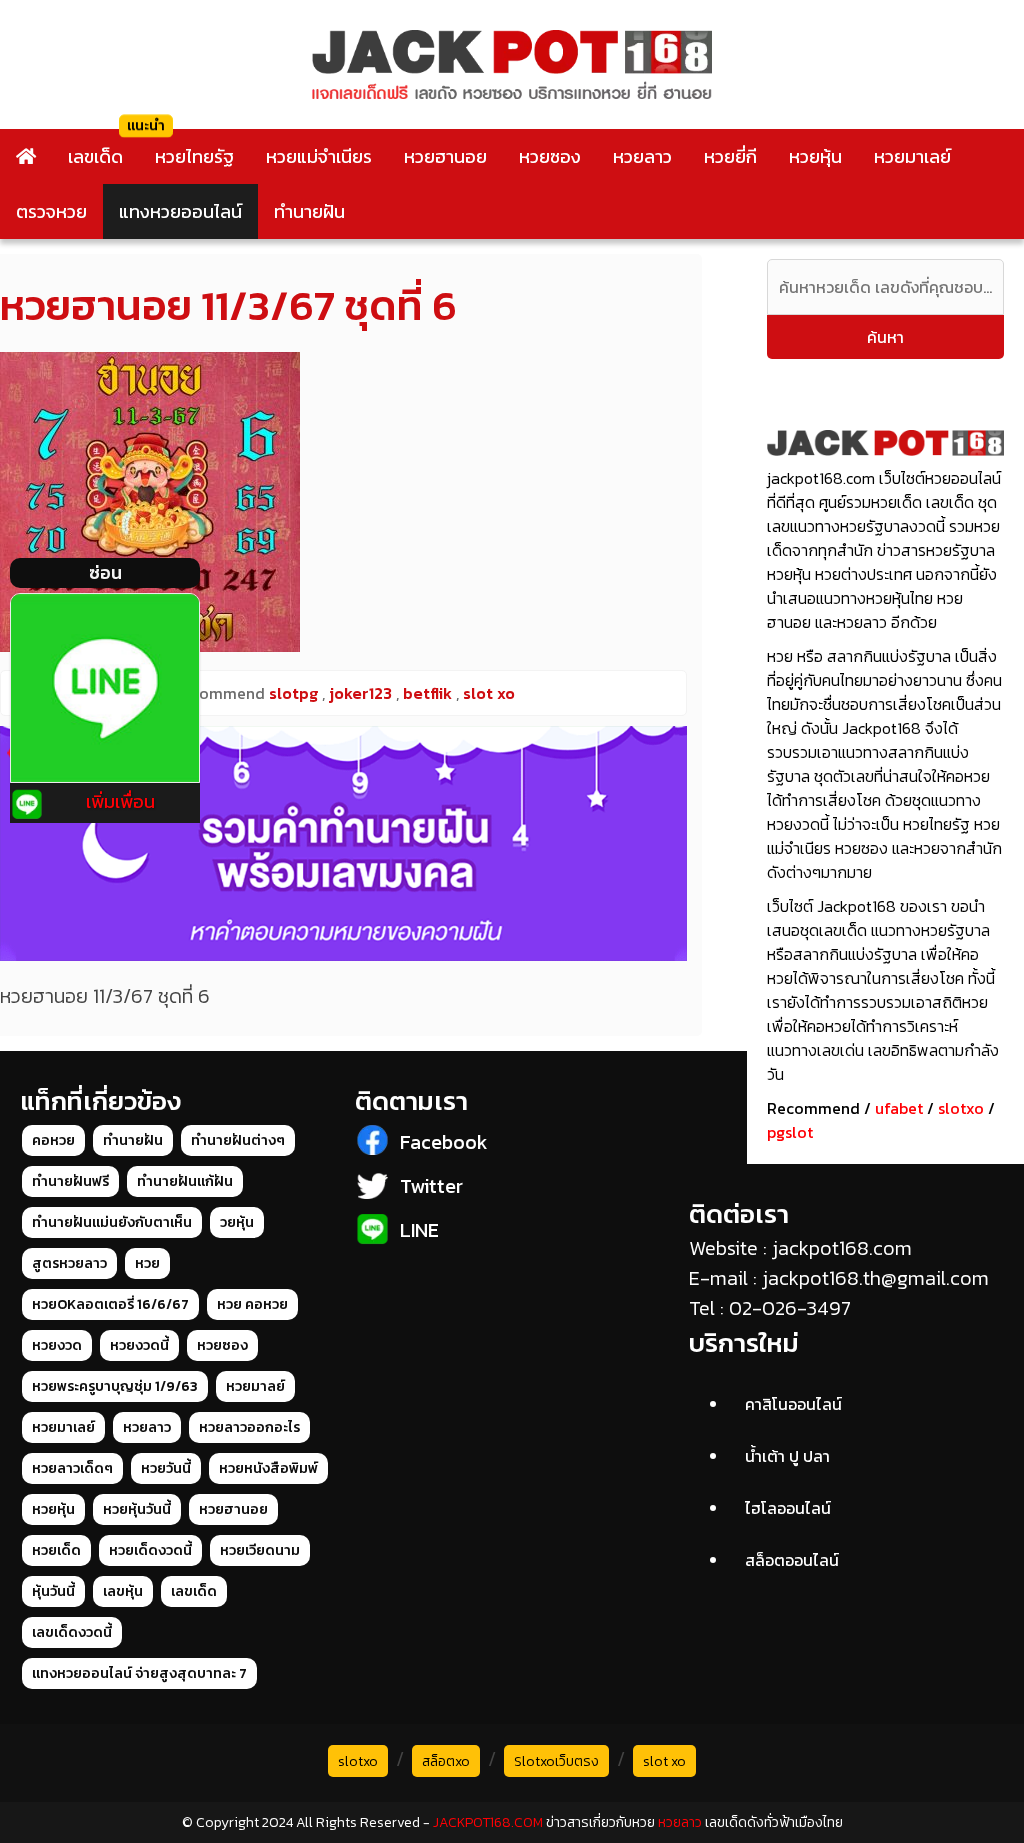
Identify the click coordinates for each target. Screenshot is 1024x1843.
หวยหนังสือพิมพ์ (268, 1468)
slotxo (961, 1108)
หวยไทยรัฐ (194, 156)
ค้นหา (885, 337)
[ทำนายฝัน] (343, 843)
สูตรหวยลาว (69, 1263)
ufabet (899, 1108)
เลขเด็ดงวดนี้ (72, 1632)
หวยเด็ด (56, 1550)
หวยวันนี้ (166, 1468)
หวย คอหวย (252, 1304)
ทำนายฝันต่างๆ (238, 1140)
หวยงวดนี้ (139, 1345)
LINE (419, 1230)
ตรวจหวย (51, 211)
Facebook (444, 1142)
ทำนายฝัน (309, 211)
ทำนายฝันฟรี (70, 1181)
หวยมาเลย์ (912, 156)
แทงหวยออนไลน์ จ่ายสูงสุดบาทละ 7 (139, 1673)
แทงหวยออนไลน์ (180, 211)
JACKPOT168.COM (488, 1822)
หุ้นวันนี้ (53, 1591)
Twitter (431, 1186)
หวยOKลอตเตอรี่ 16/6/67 (110, 1304)
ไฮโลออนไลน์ (788, 1508)
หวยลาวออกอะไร (249, 1427)
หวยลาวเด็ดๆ (72, 1468)
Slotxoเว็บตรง (556, 1761)
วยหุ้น (237, 1222)
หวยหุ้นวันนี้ (137, 1509)
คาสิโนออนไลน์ (793, 1404)
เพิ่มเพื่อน (120, 801)
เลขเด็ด (95, 156)
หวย (147, 1263)
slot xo (664, 1761)
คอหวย (53, 1140)
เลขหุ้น (123, 1591)
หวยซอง (550, 156)
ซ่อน (105, 572)
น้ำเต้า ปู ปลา (787, 1456)
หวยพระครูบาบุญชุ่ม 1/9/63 (115, 1386)
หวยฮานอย (445, 156)
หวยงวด (57, 1345)
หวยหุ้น (815, 156)
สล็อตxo (446, 1761)
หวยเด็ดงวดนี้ (150, 1550)
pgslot (790, 1132)
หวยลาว (642, 156)
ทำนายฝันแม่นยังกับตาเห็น (112, 1222)
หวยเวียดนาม (260, 1550)
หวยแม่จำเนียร (319, 156)
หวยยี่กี (730, 156)
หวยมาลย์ (255, 1386)
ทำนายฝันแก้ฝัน (185, 1181)
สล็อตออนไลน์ (792, 1560)
